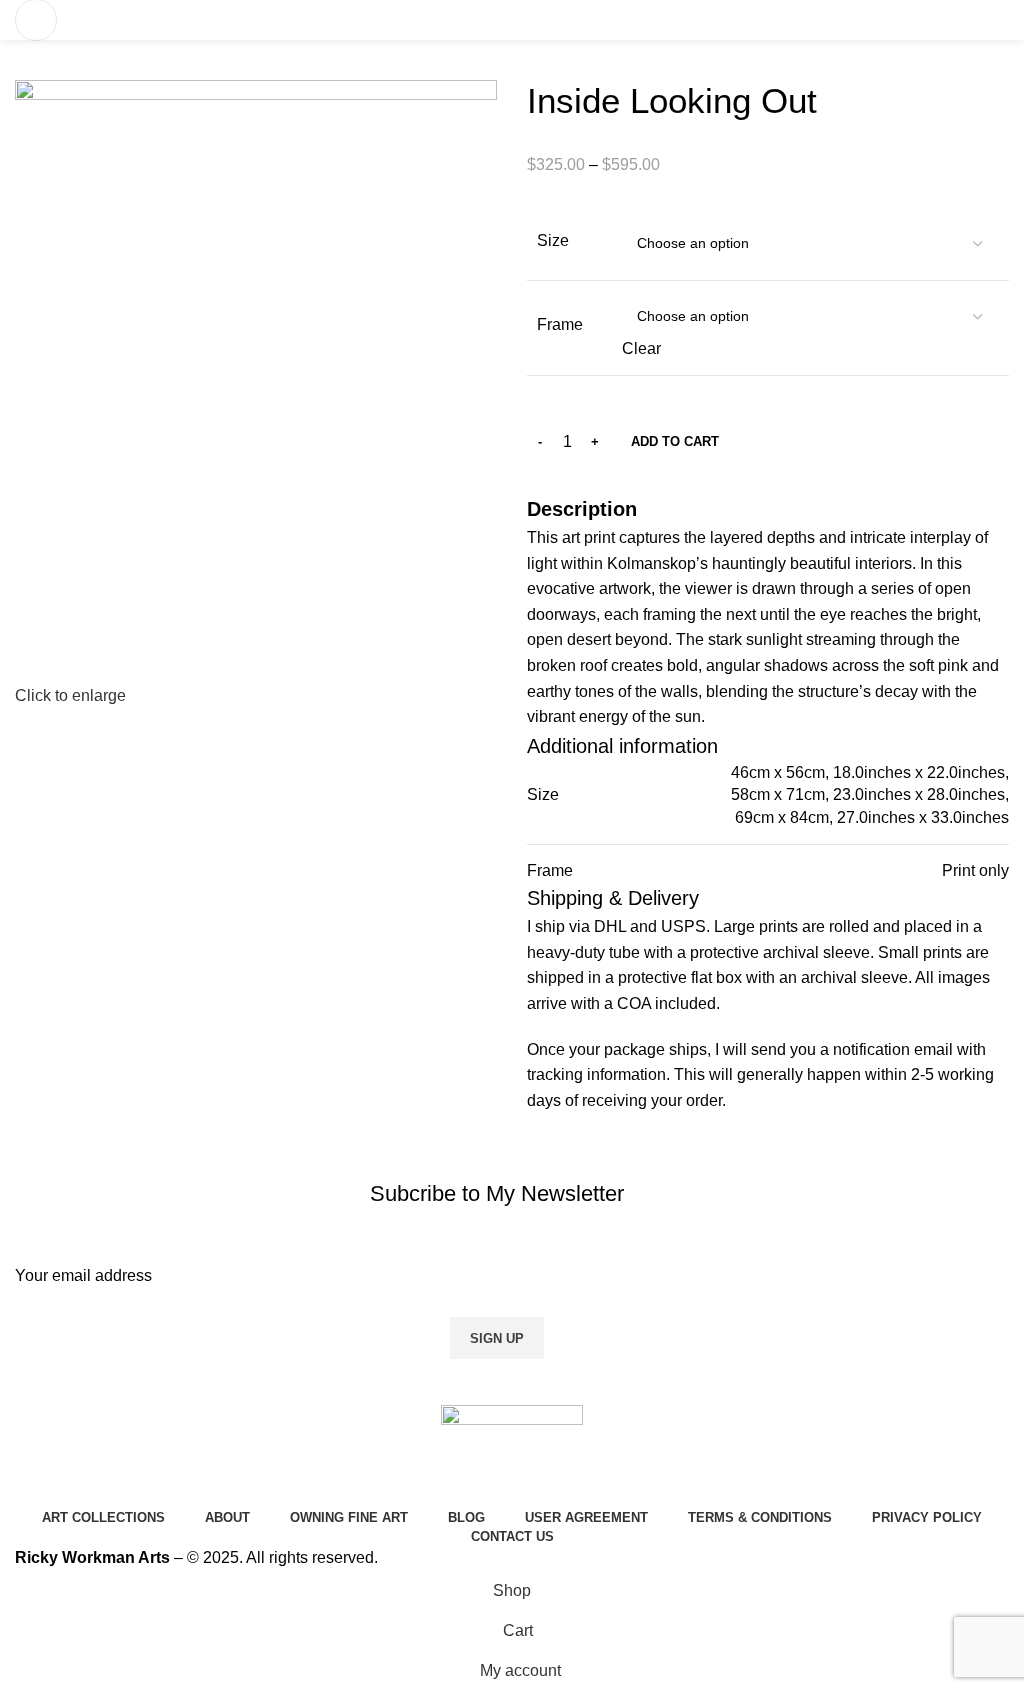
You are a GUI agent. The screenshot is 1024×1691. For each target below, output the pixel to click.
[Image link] (512, 1453)
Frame (560, 324)
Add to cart (675, 441)
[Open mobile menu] (36, 20)
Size (553, 240)
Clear (641, 348)
